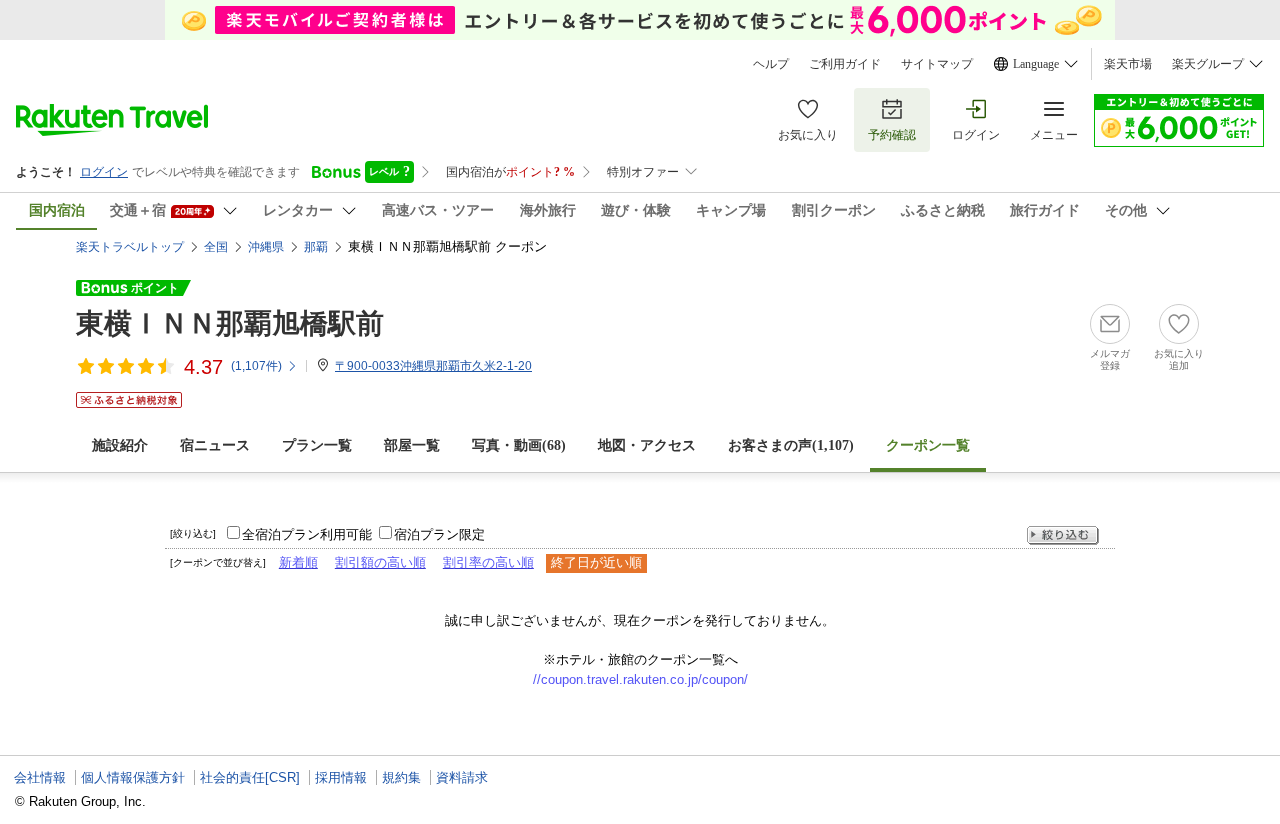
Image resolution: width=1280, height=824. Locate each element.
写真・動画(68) (519, 445)
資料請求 (462, 777)
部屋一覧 (412, 445)
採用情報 (341, 777)
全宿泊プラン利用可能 (307, 534)
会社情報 (40, 777)
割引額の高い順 (380, 562)
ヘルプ (771, 64)
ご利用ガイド (845, 64)
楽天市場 (1128, 64)
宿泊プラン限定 (439, 534)
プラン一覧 (317, 445)
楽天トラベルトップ (130, 247)
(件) (256, 366)
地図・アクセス (647, 445)
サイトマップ (937, 64)
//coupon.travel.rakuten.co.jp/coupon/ (640, 679)
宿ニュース (215, 445)
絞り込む (1063, 535)
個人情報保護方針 (133, 777)
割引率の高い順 (488, 562)
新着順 (298, 562)
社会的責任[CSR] (250, 777)
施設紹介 (120, 445)
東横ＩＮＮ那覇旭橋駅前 (230, 323)
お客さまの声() (791, 445)
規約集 (401, 777)
